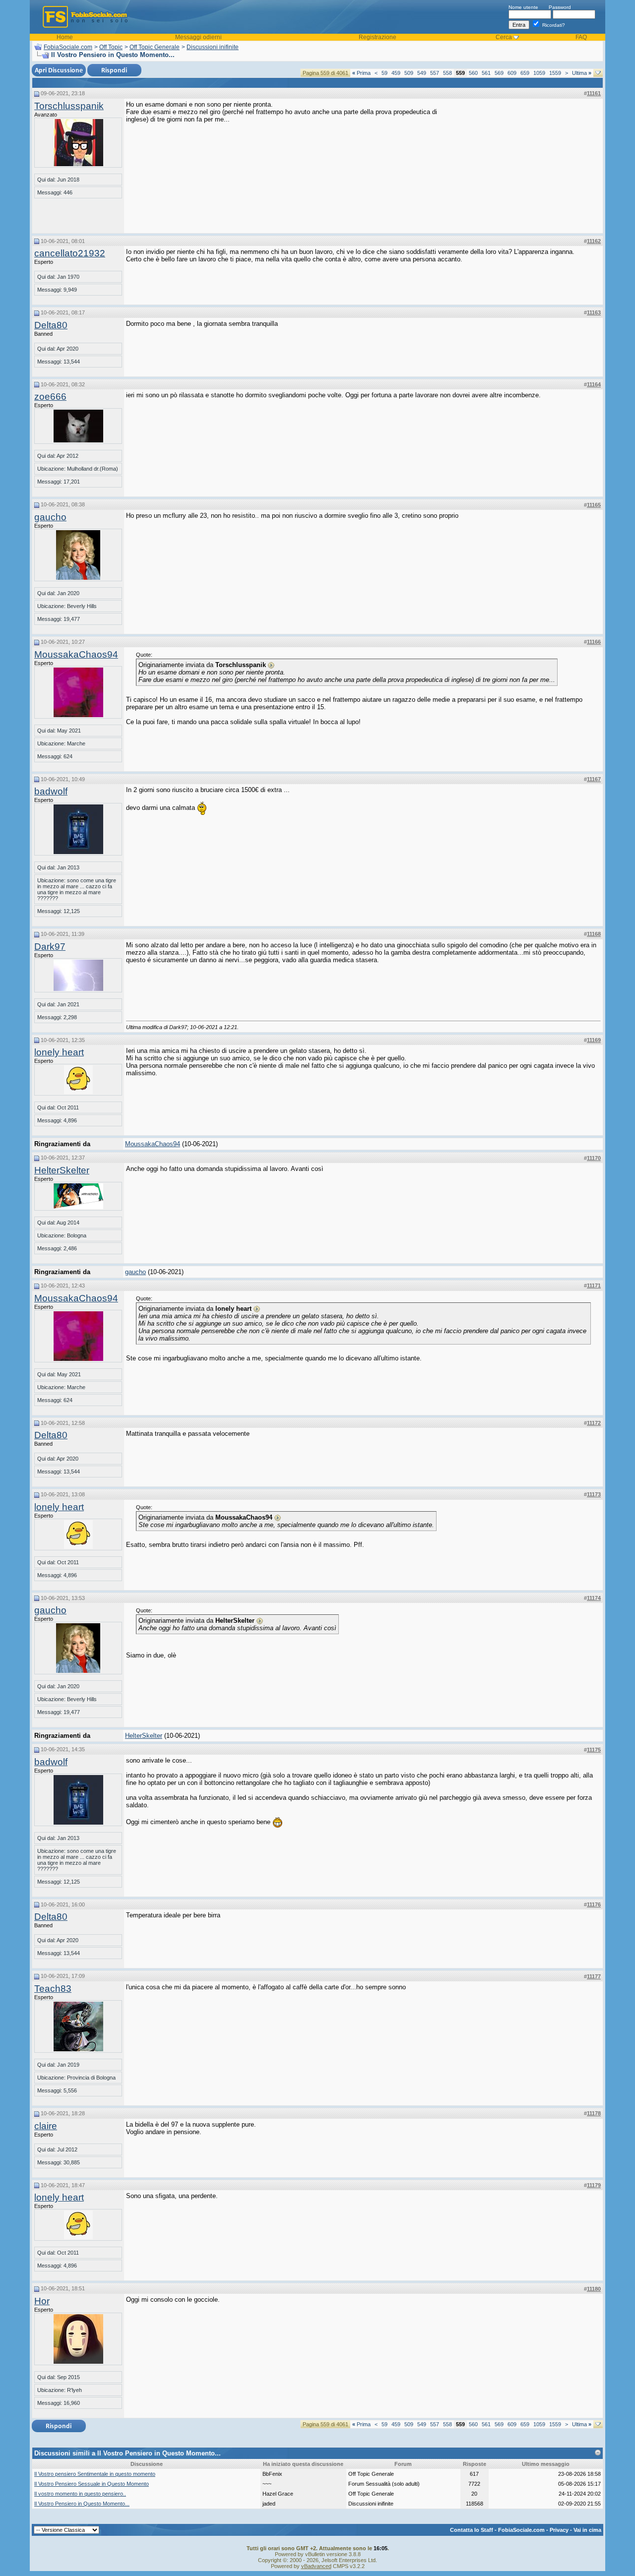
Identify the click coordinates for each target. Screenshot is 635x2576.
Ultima (582, 73)
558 (447, 73)
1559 (555, 73)
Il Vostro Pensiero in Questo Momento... (82, 2504)
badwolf (51, 791)
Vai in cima (587, 2530)
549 (422, 73)
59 (384, 73)
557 (435, 73)
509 (409, 73)
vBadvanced (316, 2566)
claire (46, 2126)
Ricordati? (553, 25)
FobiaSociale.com (68, 47)
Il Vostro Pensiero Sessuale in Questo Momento (92, 2484)
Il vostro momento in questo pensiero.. (80, 2494)
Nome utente (523, 7)
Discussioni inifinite (213, 47)
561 (486, 73)
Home (65, 37)
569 (499, 73)
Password (560, 7)
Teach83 (53, 1989)
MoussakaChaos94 (76, 654)
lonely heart (59, 1052)
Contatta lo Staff (472, 2530)
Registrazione (378, 37)
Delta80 (51, 325)
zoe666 (50, 397)
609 (512, 73)
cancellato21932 (70, 253)
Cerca (504, 37)
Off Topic (111, 47)
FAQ (581, 37)
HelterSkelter (62, 1170)
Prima (361, 73)
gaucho (50, 517)
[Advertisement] (526, 163)
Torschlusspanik (69, 106)
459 (396, 73)
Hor (42, 2301)
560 (473, 73)
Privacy (559, 2530)
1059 (539, 73)
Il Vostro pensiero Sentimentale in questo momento (95, 2474)
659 (525, 73)
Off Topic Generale (155, 47)
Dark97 (50, 947)
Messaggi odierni (198, 37)
